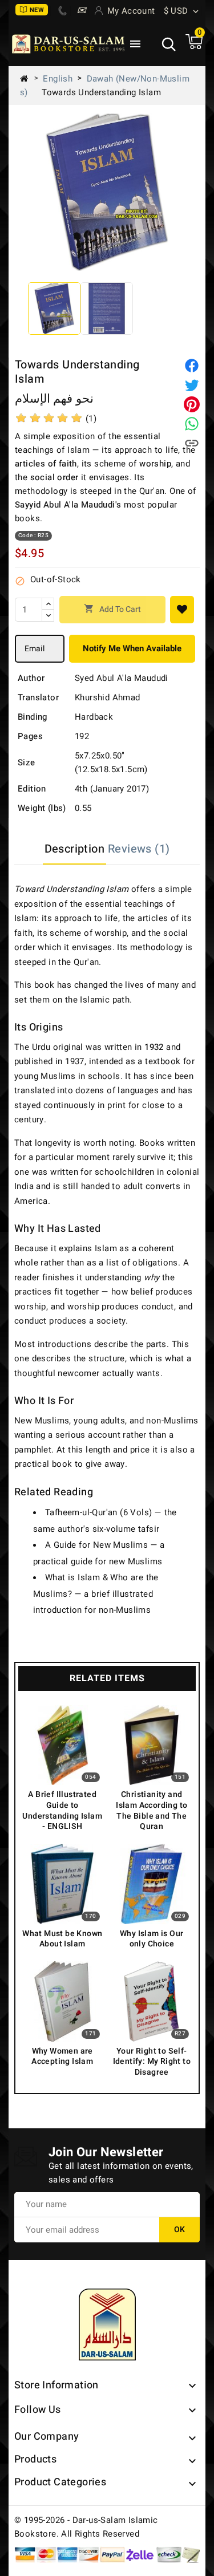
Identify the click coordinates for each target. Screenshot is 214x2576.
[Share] (192, 366)
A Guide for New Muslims (96, 1545)
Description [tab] (74, 849)
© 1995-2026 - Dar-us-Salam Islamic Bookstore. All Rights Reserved (86, 2527)
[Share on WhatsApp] (192, 424)
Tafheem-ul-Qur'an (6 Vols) (98, 1512)
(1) (91, 419)
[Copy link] (192, 443)
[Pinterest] (192, 404)
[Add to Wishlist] (182, 610)
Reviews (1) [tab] (139, 849)
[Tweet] (192, 385)
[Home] (29, 79)
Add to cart (112, 609)
